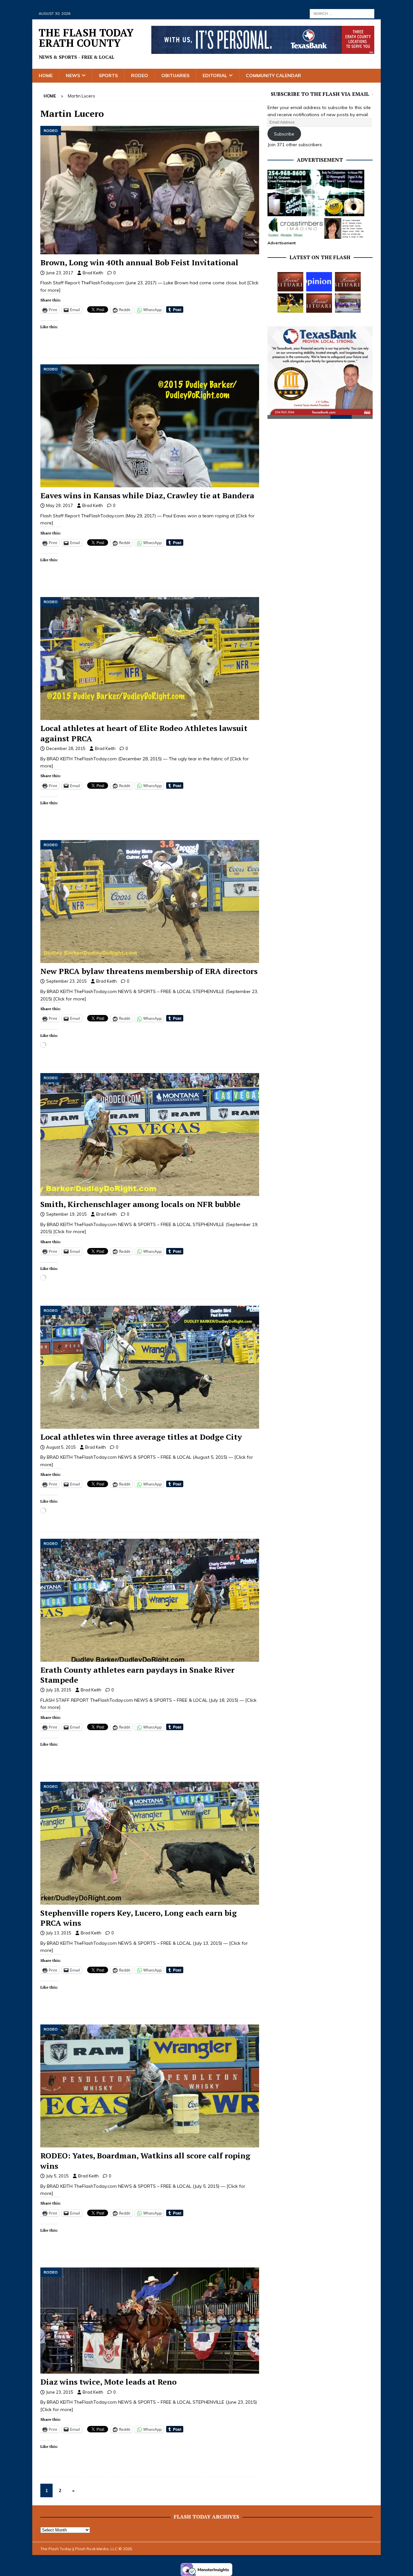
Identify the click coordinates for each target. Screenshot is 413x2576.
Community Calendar (273, 76)
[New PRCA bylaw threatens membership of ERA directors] (150, 902)
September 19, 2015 (66, 1214)
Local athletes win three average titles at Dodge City (141, 1437)
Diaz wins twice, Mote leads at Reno (108, 2382)
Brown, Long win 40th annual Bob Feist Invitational (139, 262)
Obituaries (175, 76)
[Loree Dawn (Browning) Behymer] (319, 303)
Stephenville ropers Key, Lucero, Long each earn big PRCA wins (139, 1918)
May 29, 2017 (60, 505)
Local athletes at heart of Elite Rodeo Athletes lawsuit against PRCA (144, 733)
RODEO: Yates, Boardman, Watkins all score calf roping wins (145, 2160)
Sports (108, 76)
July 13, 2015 (59, 1933)
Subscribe (284, 134)
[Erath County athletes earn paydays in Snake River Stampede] (150, 1600)
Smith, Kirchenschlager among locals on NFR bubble (140, 1204)
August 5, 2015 (61, 1447)
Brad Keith (93, 273)
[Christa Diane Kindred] (290, 282)
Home (46, 76)
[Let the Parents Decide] (319, 282)
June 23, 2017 (60, 273)
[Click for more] (70, 999)
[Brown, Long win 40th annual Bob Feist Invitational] (150, 190)
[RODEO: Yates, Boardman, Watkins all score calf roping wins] (150, 2086)
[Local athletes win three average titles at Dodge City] (150, 1367)
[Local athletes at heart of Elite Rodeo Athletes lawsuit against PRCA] (150, 659)
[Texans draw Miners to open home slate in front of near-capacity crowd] (290, 303)
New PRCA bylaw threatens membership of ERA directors (149, 971)
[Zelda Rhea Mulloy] (348, 282)
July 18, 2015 (59, 1690)
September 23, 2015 (66, 981)
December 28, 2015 (66, 748)
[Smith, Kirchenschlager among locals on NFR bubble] (150, 1135)
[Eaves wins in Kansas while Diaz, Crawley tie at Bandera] (150, 426)
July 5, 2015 (57, 2176)
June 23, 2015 (60, 2392)
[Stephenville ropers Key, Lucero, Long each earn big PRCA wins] (150, 1843)
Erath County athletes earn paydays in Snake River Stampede (137, 1675)
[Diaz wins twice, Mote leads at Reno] (150, 2321)
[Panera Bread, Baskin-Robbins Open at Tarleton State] (348, 303)
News (73, 76)
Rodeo (140, 76)
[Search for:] (342, 13)
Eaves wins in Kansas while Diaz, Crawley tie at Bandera (147, 495)
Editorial (215, 76)
